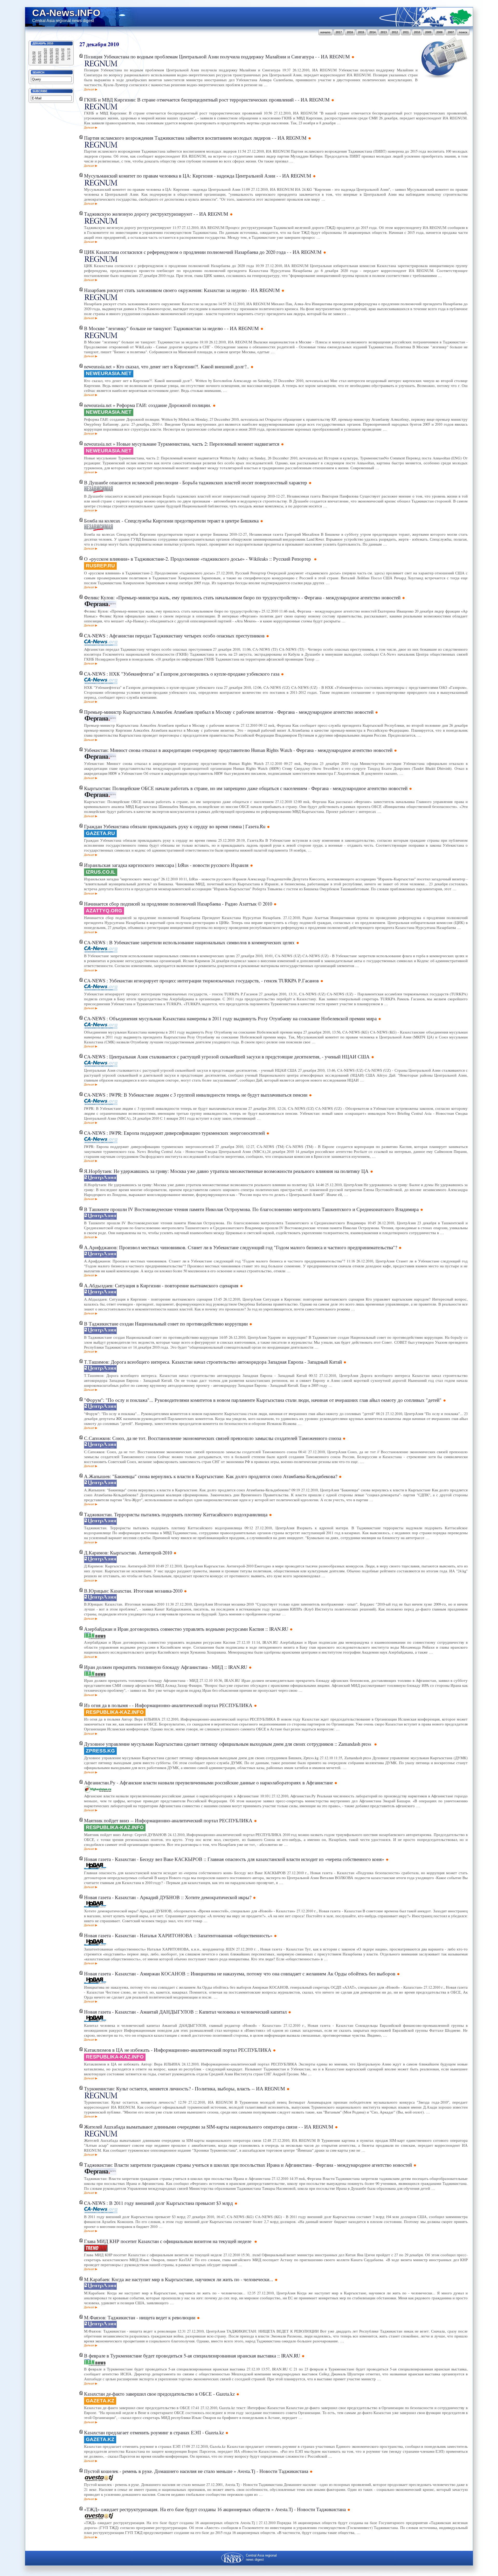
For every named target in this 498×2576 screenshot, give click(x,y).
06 (34, 52)
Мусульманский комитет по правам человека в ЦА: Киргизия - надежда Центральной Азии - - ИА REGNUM (198, 176)
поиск (463, 32)
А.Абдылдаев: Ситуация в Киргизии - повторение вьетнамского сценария (161, 1285)
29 (45, 62)
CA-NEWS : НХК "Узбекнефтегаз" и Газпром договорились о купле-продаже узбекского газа (182, 674)
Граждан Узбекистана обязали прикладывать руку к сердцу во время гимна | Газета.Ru (175, 826)
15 (45, 56)
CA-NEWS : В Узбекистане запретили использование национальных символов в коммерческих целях (189, 942)
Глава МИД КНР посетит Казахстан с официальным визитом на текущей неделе (168, 2241)
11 (63, 52)
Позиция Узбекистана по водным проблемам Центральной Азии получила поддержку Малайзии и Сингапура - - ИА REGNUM (217, 56)
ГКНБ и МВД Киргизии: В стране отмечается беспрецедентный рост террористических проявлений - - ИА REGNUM (207, 100)
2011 (406, 32)
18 (63, 56)
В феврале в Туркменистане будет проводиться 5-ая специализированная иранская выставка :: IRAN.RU (192, 2356)
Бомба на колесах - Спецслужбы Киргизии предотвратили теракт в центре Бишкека (171, 521)
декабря (96, 44)
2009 (428, 32)
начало (325, 32)
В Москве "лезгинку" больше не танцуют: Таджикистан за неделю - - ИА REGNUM (171, 328)
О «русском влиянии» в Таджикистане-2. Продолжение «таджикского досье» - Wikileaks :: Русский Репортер (198, 559)
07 (40, 52)
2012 (395, 32)
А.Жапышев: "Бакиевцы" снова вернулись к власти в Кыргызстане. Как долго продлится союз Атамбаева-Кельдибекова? (211, 1476)
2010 (417, 32)
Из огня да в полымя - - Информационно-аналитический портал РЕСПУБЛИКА (168, 1705)
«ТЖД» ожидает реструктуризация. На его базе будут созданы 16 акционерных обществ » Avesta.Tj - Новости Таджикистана (215, 2509)
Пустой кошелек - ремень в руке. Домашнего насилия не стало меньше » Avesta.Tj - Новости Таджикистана (196, 2471)
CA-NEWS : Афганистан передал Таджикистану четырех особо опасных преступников (174, 635)
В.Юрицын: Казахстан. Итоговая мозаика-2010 (133, 1591)
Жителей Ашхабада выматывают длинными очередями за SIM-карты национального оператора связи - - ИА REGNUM (209, 2127)
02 (51, 49)
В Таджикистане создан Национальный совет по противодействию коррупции (166, 1324)
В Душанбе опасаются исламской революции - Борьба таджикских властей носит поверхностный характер (196, 482)
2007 (451, 32)
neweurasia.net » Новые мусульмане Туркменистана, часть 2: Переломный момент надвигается (182, 444)
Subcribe (40, 91)
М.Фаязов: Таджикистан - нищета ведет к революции (140, 2317)
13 (34, 56)
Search (38, 72)
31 (57, 62)
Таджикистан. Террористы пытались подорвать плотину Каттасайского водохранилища (176, 1514)
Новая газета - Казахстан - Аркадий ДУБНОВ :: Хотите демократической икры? (168, 1897)
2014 (372, 32)
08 (45, 52)
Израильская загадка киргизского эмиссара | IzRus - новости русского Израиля (166, 865)
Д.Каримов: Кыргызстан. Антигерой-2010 (128, 1552)
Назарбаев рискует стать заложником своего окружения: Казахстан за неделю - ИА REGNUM (182, 290)
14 (40, 56)
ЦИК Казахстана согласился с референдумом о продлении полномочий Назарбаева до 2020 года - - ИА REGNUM (203, 252)
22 (45, 59)
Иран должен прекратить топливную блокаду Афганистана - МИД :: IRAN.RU (166, 1667)
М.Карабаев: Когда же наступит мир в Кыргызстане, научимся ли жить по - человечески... (179, 2279)
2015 (361, 32)
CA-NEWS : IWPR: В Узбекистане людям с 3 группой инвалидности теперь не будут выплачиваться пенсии (196, 1095)
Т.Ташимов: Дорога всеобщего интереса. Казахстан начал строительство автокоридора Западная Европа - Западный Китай (213, 1362)
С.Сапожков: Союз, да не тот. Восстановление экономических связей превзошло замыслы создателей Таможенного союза (213, 1438)
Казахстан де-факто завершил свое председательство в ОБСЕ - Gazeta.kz (159, 2394)
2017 (339, 32)
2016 (350, 32)
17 (57, 56)
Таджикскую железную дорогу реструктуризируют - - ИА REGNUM (156, 214)
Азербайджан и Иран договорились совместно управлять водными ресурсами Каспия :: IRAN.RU (186, 1629)
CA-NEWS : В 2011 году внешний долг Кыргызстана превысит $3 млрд (158, 2203)
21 (40, 59)
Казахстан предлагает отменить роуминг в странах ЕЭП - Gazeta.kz (154, 2432)
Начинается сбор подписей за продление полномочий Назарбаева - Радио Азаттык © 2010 (178, 904)
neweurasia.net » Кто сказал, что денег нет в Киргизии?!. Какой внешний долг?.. (167, 366)
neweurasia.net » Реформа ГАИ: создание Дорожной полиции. (148, 405)
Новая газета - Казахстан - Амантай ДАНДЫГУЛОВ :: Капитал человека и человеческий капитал (185, 2012)
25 (63, 59)
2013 (384, 32)
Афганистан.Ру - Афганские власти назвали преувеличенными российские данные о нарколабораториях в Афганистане (208, 1782)
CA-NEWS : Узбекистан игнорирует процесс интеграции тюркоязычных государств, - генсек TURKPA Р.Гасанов (201, 980)
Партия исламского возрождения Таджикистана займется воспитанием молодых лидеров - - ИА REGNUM (195, 138)
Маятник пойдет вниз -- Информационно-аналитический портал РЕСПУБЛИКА (168, 1820)
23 (51, 59)
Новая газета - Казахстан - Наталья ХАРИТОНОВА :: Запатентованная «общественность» (178, 1935)
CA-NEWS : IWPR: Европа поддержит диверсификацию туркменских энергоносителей (174, 1133)
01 (45, 49)
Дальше (89, 89)
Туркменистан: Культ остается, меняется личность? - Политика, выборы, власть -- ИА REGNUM (185, 2088)
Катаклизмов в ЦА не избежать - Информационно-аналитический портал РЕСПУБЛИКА (178, 2050)
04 (63, 49)
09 (51, 52)
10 (57, 52)
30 (51, 62)
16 (51, 56)
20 (34, 59)
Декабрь (39, 43)
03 (57, 49)
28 (40, 62)
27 (34, 62)
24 (57, 59)
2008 (439, 32)
